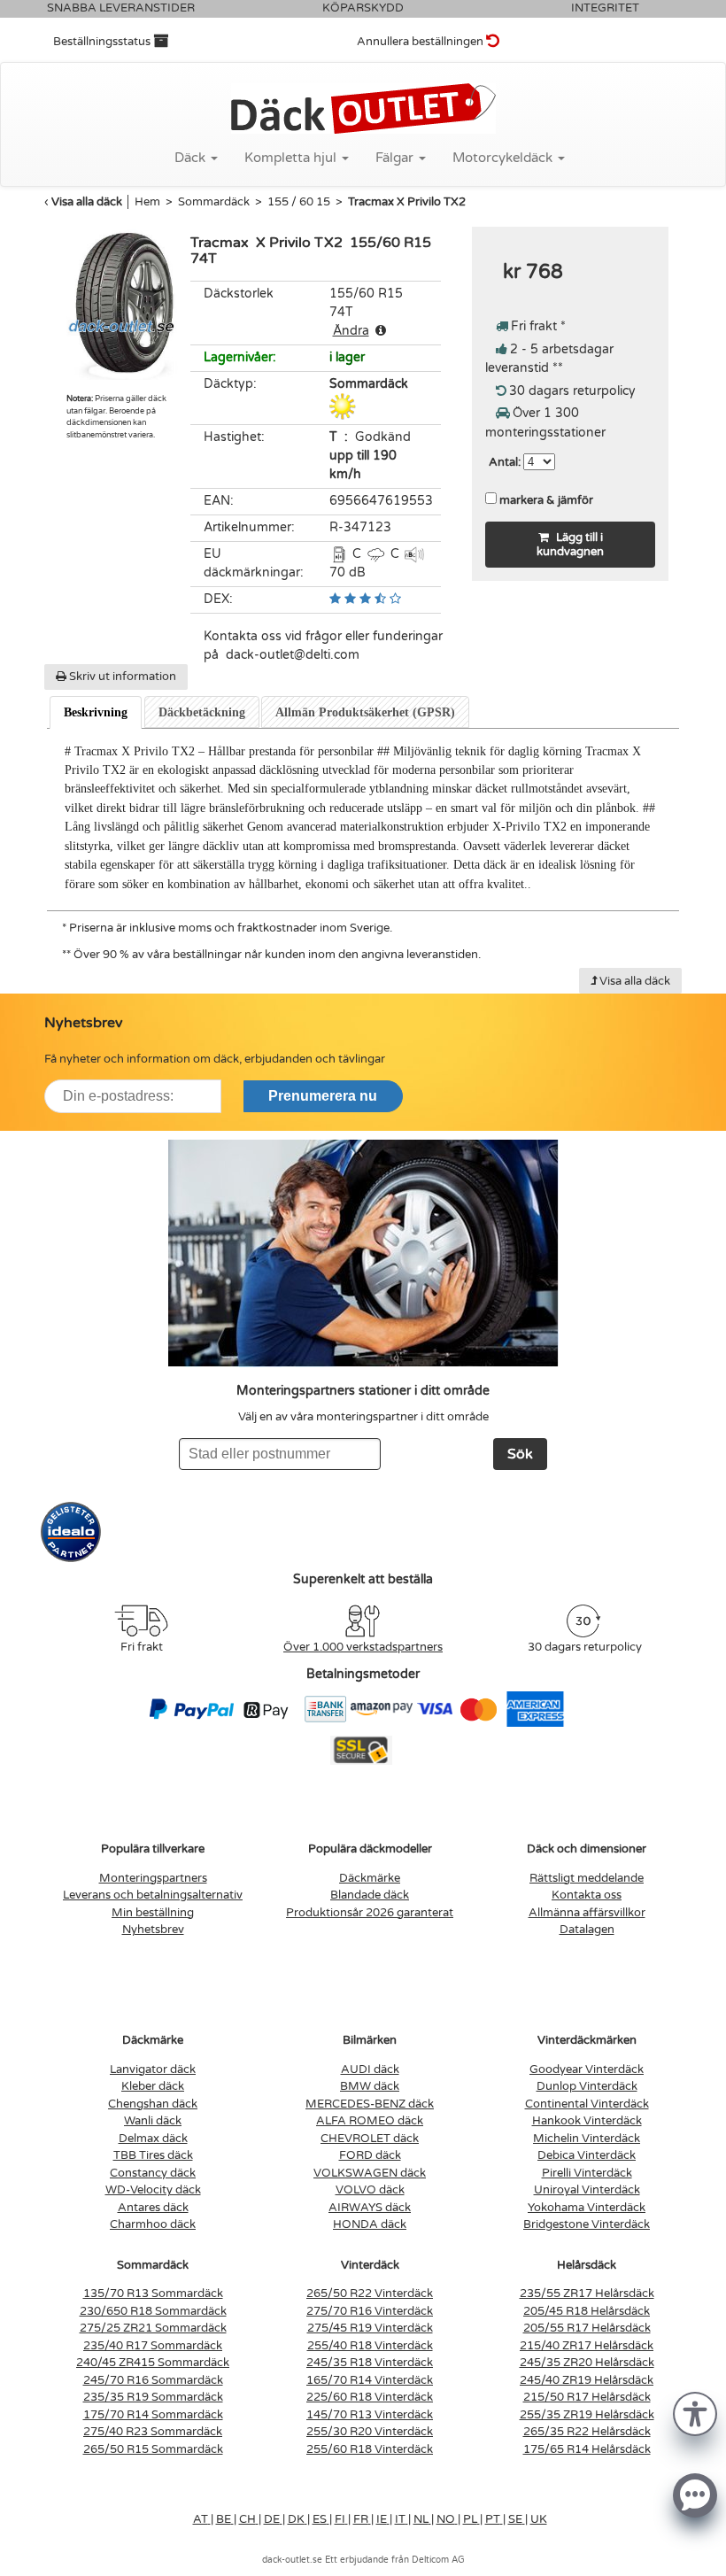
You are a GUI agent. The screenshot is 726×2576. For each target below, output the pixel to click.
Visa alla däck (87, 202)
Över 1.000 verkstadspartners (363, 1647)
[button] (695, 2413)
